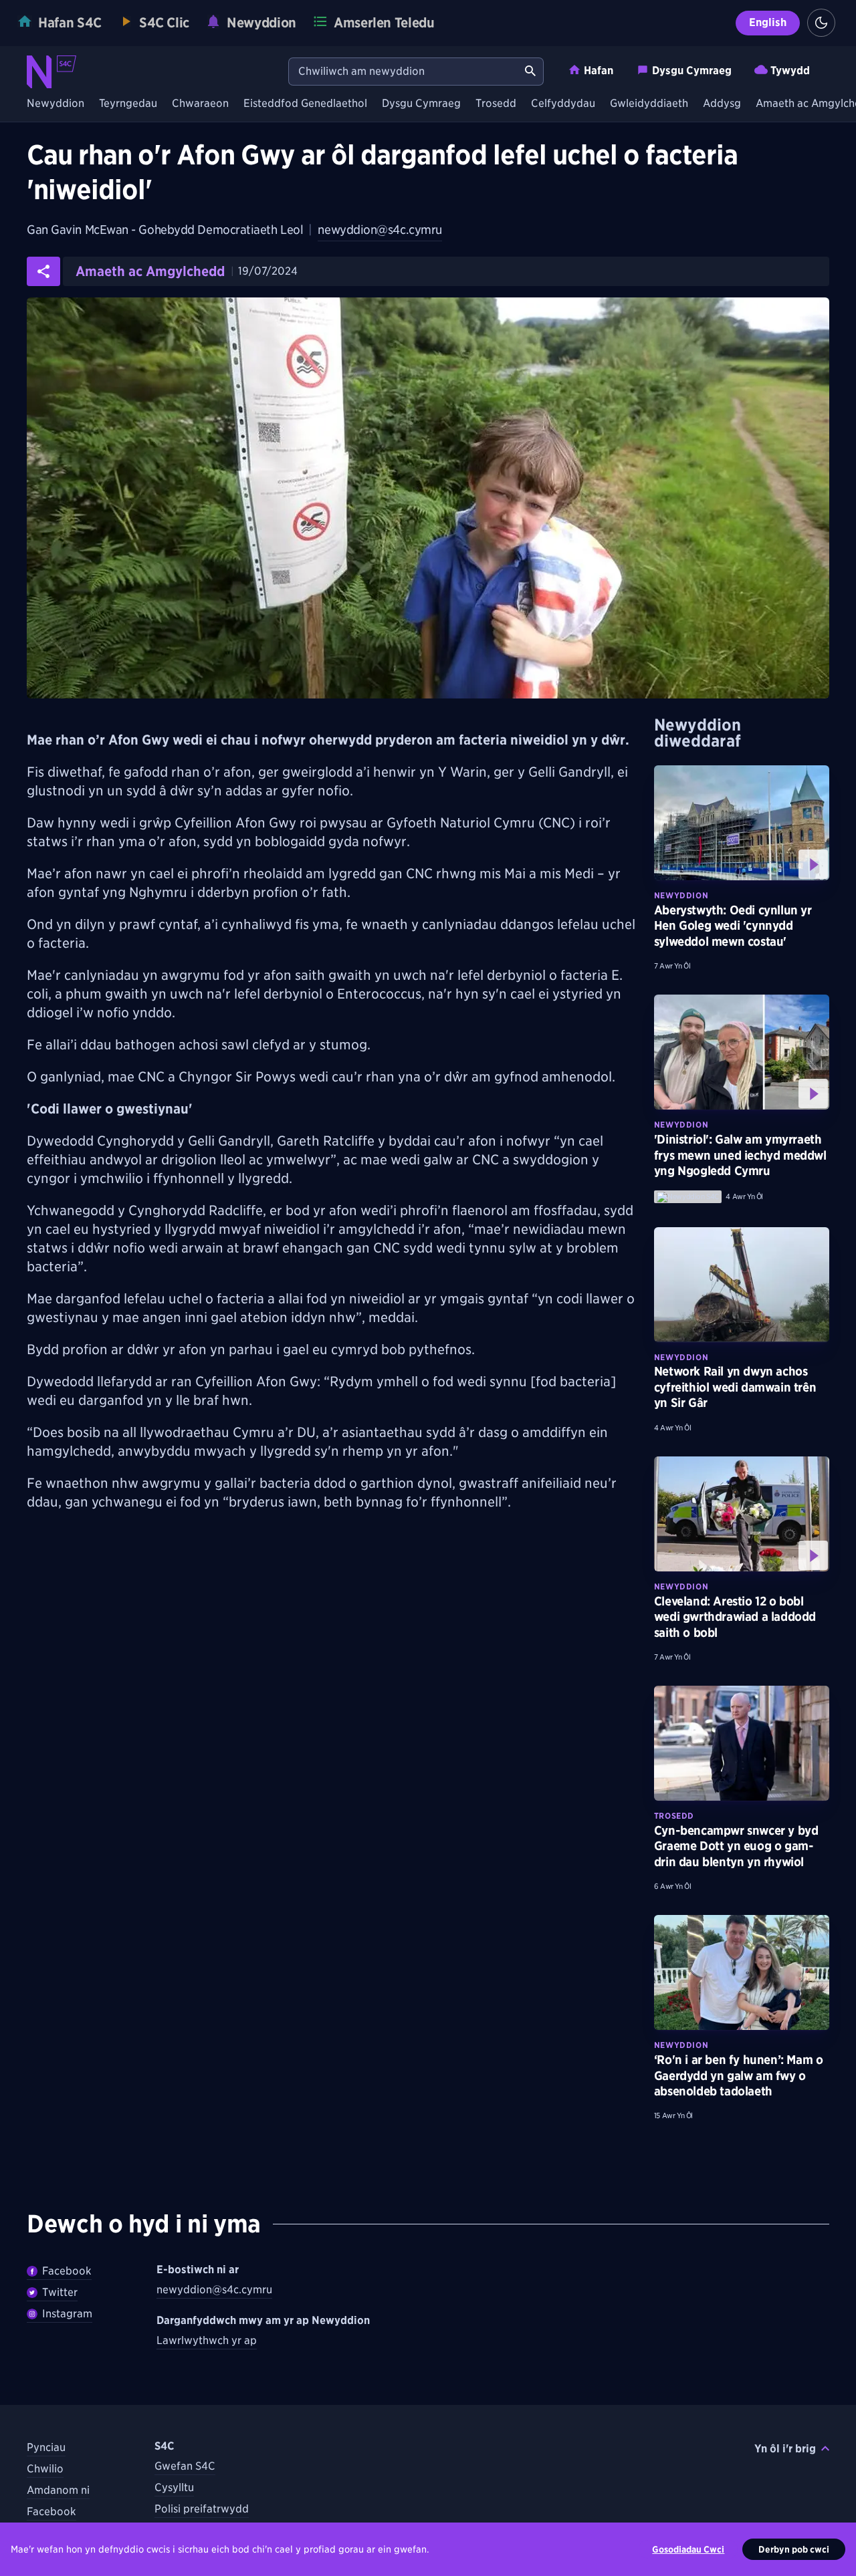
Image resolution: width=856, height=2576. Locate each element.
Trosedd (496, 104)
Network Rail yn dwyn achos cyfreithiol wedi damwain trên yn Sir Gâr (735, 1387)
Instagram (67, 2314)
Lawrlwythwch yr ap (207, 2340)
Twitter (60, 2292)
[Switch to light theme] (821, 23)
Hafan (599, 71)
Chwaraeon (200, 104)
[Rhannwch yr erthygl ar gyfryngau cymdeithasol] (43, 271)
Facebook (67, 2271)
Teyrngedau (128, 104)
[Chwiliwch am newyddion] (530, 72)
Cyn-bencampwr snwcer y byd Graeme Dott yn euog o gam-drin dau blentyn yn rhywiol (736, 1846)
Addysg (722, 104)
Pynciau (46, 2447)
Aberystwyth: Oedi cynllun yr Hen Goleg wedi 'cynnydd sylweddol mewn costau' (733, 926)
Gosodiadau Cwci (688, 2549)
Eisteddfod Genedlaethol (305, 104)
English (768, 22)
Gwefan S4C (185, 2466)
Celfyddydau (563, 104)
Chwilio (45, 2469)
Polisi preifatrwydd (202, 2509)
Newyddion (56, 104)
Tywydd (790, 71)
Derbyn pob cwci (794, 2549)
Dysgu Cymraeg (692, 71)
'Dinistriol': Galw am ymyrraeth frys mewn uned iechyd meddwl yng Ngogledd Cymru (740, 1155)
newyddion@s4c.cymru (380, 230)
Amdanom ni (58, 2490)
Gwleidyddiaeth (649, 104)
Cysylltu (174, 2487)
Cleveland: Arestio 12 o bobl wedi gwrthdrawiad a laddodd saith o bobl (735, 1617)
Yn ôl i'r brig (785, 2449)
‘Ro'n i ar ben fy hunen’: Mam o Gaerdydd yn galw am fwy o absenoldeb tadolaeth (739, 2075)
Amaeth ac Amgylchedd (150, 271)
